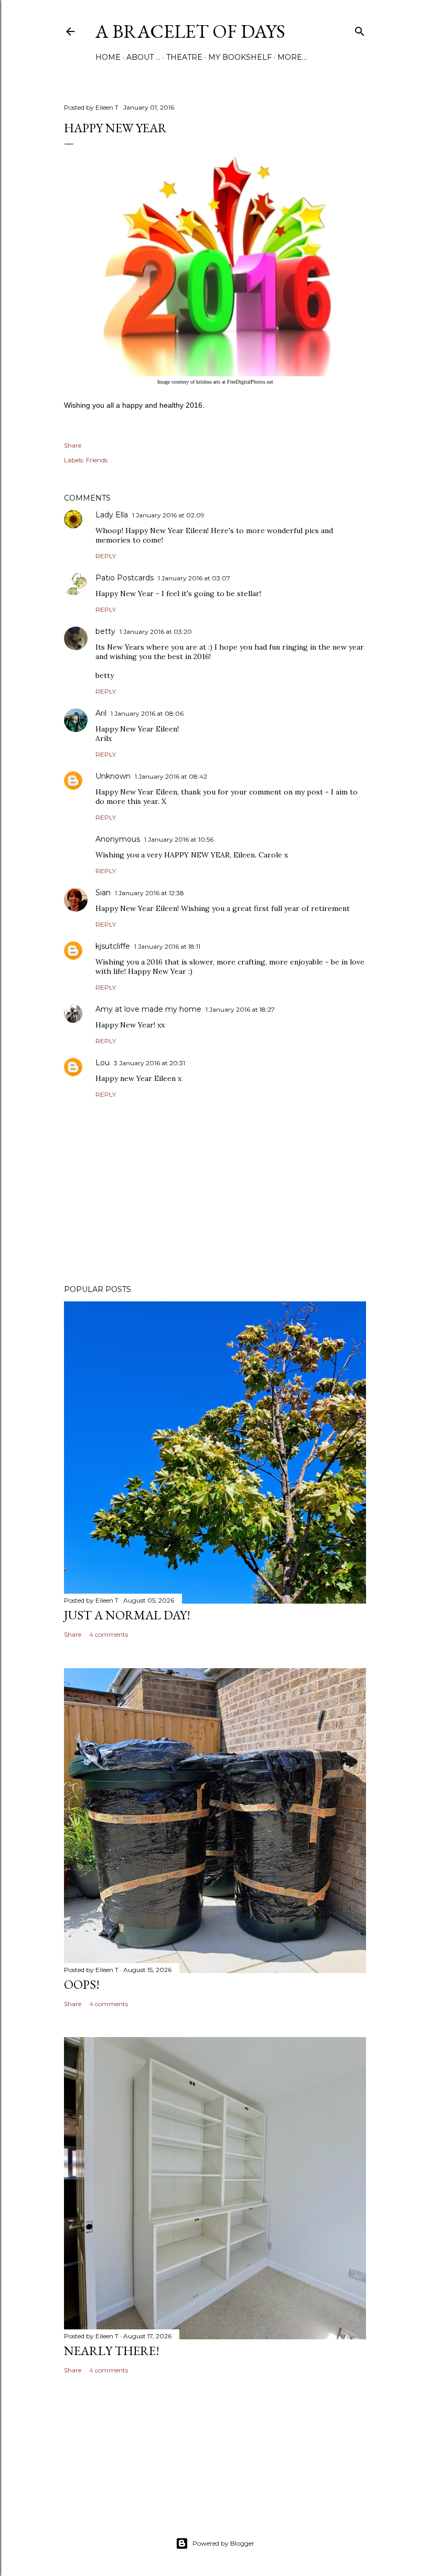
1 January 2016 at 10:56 (179, 839)
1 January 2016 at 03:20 (156, 632)
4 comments (109, 1634)
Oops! (82, 1984)
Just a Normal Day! (127, 1615)
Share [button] (73, 445)
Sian (103, 893)
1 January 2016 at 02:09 (168, 515)
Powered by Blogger (223, 2543)
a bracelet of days (190, 31)
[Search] (360, 29)
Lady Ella (112, 515)
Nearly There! (112, 2351)
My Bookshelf (240, 57)
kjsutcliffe (113, 946)
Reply (106, 556)
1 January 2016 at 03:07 (194, 578)
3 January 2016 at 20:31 (149, 1063)
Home (108, 57)
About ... (143, 57)
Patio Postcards (125, 578)
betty (105, 631)
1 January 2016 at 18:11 (167, 946)
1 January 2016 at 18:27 (240, 1009)
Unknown (113, 776)
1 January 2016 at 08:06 (147, 713)
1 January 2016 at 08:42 (171, 776)
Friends (97, 460)
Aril (101, 713)
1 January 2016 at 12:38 (149, 893)
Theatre (184, 57)
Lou (103, 1063)
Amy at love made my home (148, 1009)
